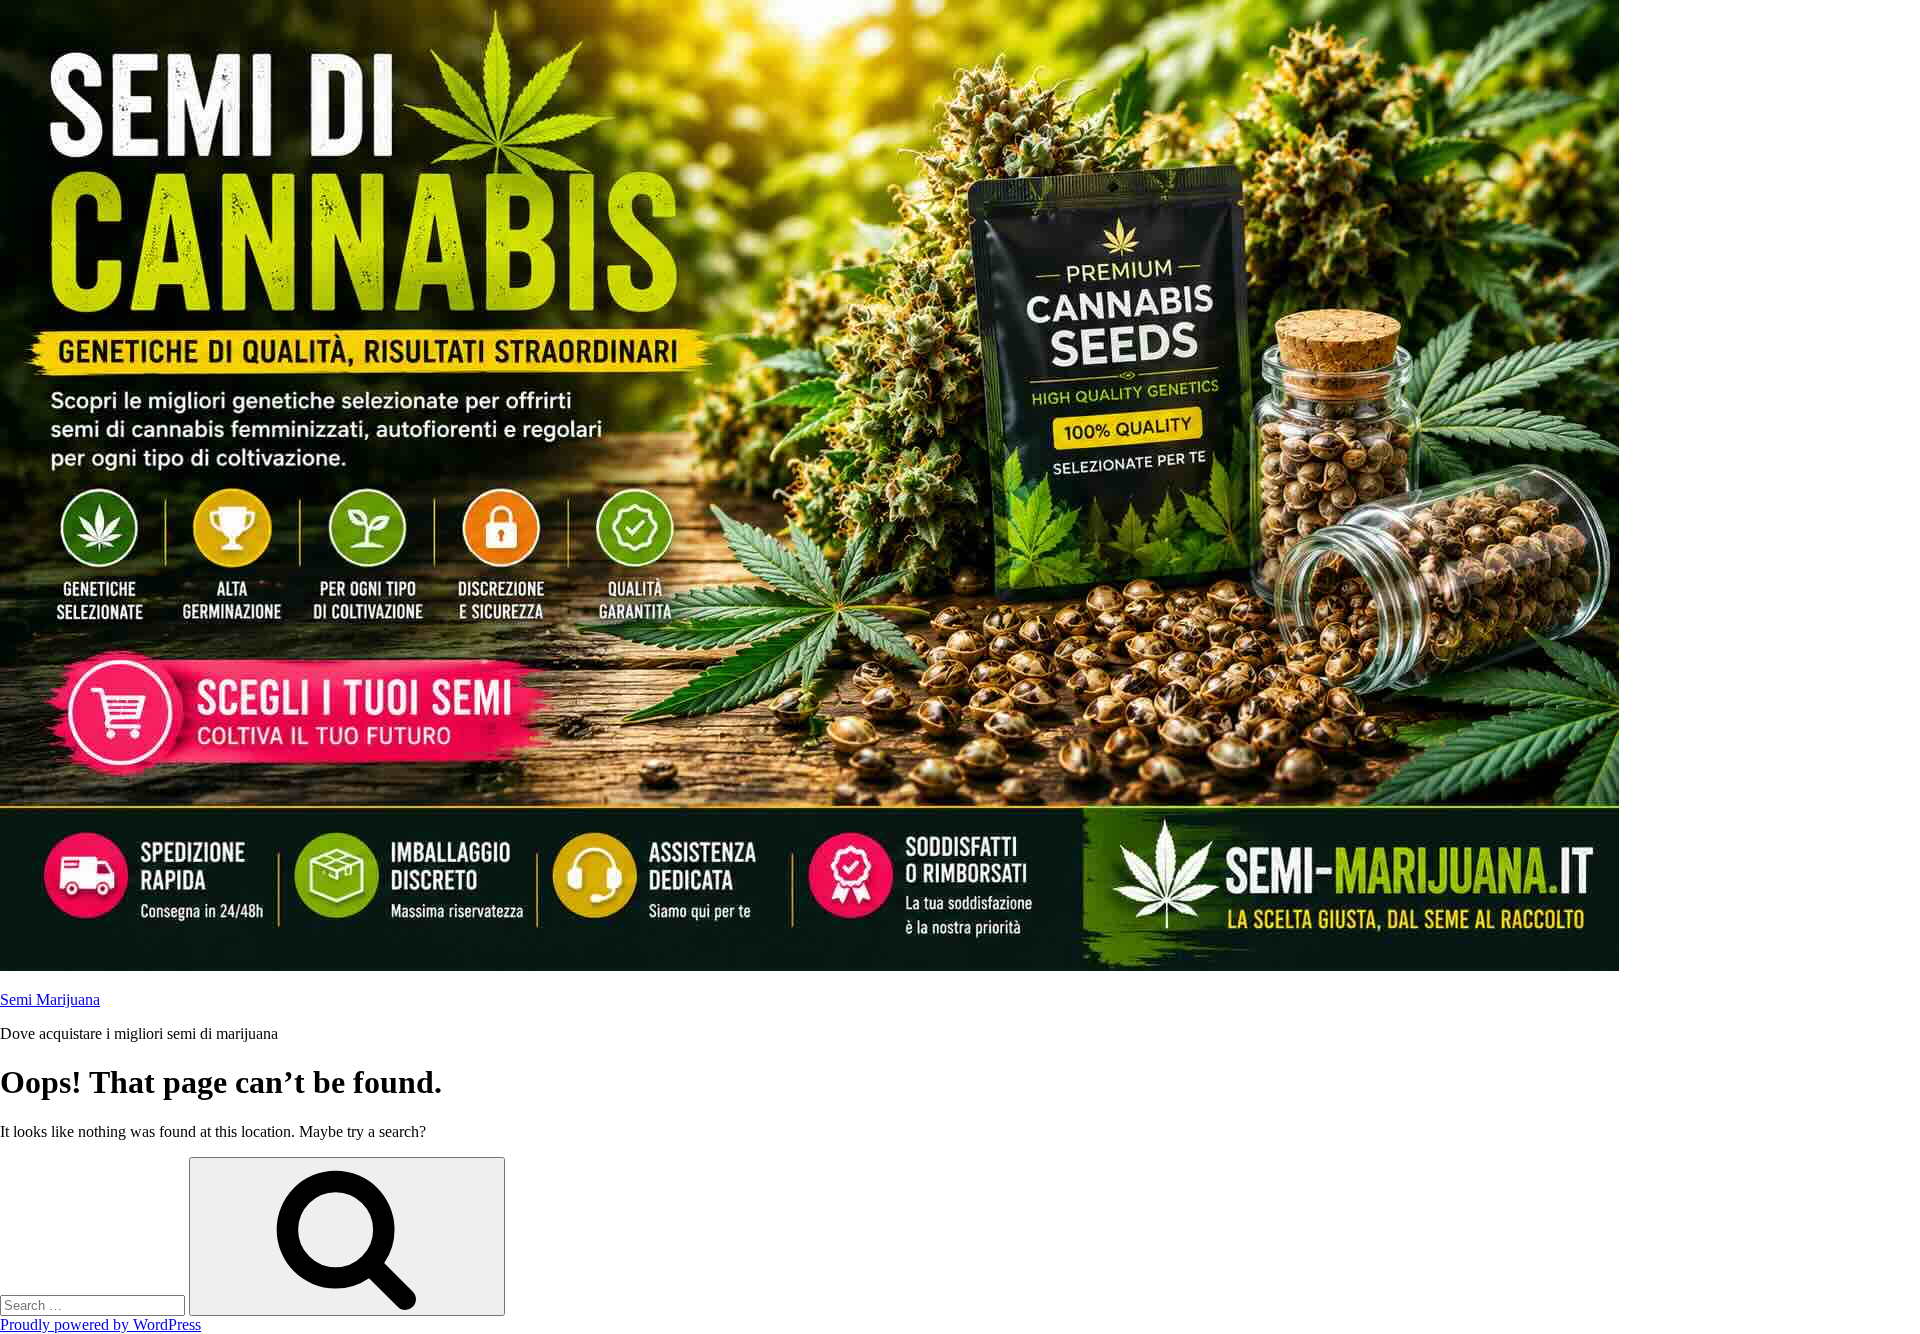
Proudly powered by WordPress (100, 1324)
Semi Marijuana (50, 999)
